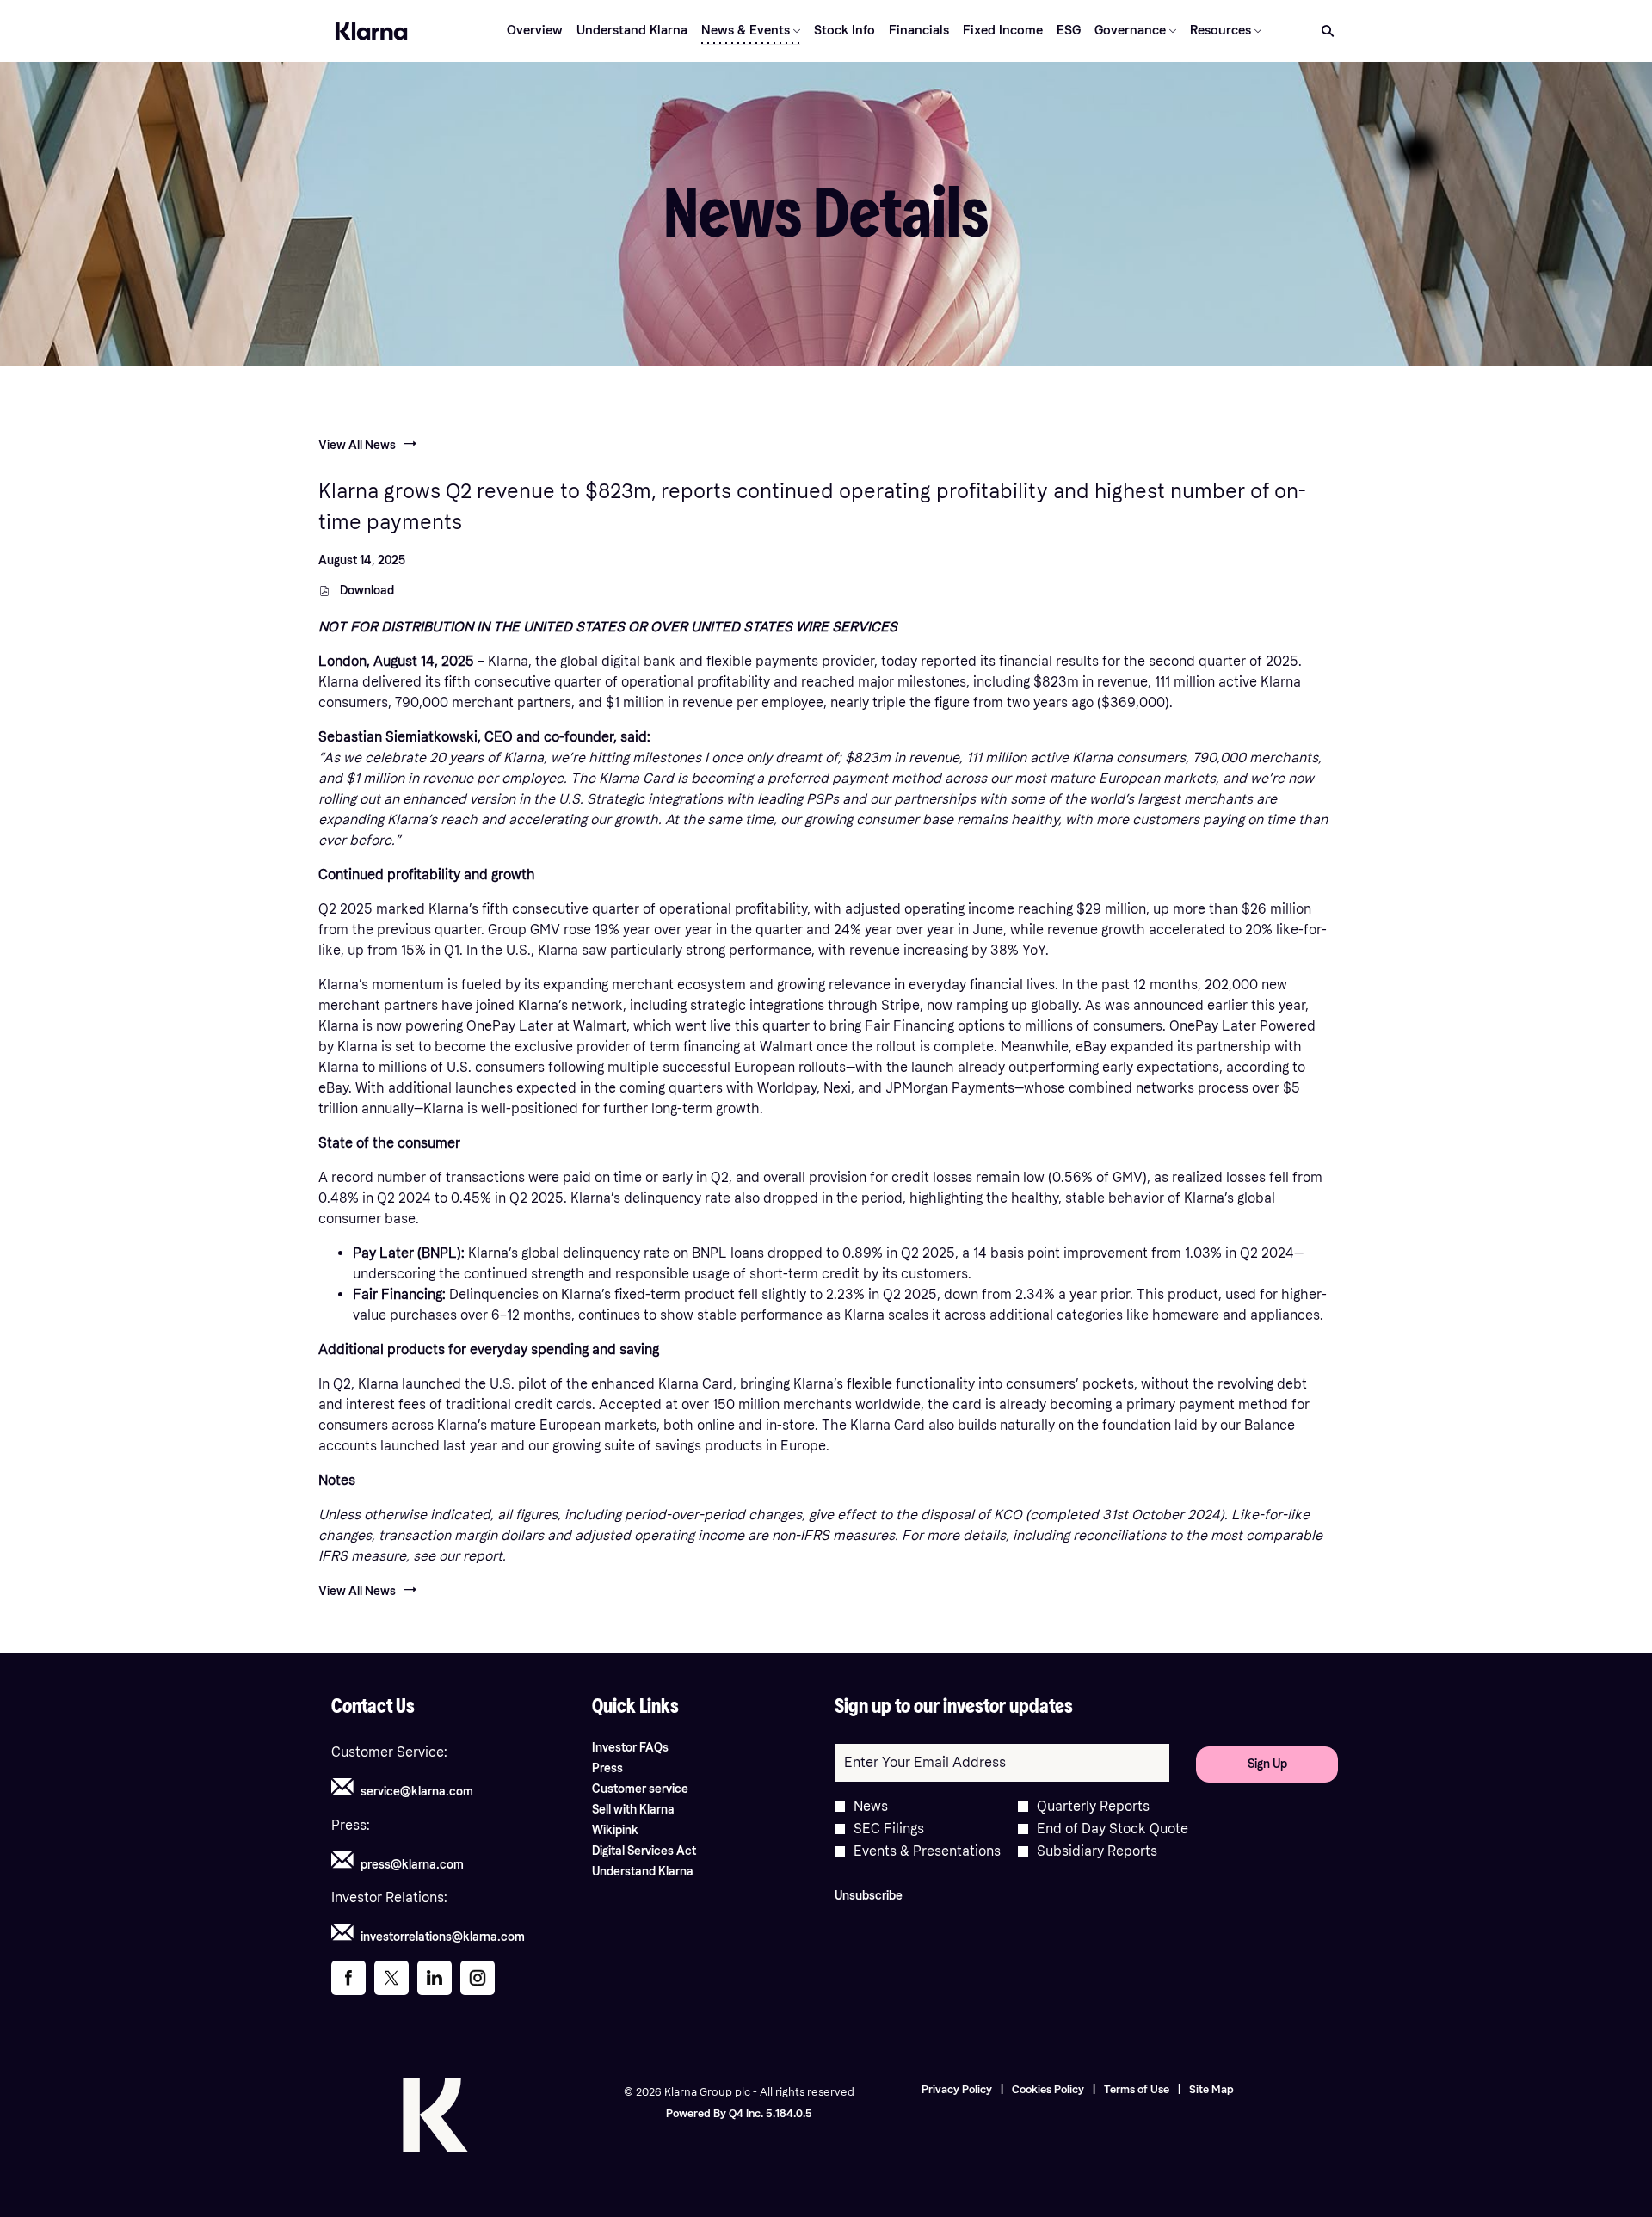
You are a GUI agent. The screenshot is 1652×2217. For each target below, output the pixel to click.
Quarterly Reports (1093, 1807)
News (871, 1807)
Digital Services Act (665, 1851)
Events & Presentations (927, 1851)
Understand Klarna (663, 1872)
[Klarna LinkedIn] (435, 1981)
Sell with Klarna (654, 1810)
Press (628, 1769)
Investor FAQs (651, 1748)
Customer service (661, 1789)
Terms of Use (1137, 2090)
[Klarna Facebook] (348, 1982)
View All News (357, 445)
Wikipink (636, 1831)
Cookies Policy (1048, 2090)
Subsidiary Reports (1097, 1851)
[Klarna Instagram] (478, 1983)
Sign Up (1267, 1764)
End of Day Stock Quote (1113, 1829)
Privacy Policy (957, 2090)
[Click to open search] (1323, 31)
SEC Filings (889, 1829)
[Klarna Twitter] (391, 1983)
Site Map (1211, 2090)
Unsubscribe (869, 1896)
